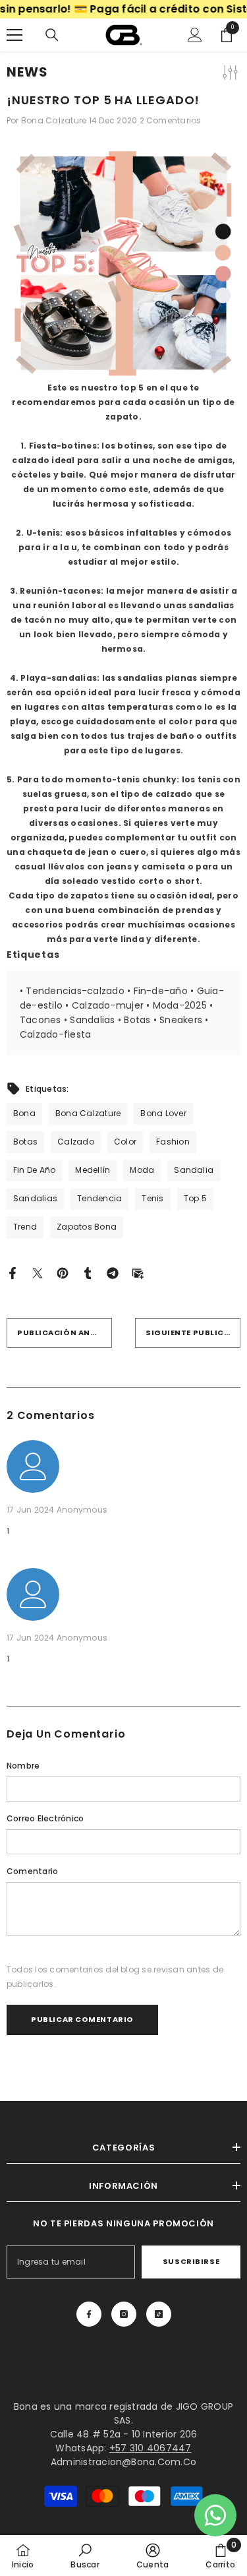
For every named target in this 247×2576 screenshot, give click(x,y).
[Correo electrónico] (138, 1273)
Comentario (32, 1871)
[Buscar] (52, 35)
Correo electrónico (45, 1818)
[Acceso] (195, 35)
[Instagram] (124, 2314)
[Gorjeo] (38, 1273)
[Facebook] (13, 1273)
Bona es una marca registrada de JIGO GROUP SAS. (123, 2413)
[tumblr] (88, 1273)
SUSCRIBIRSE (191, 2261)
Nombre (23, 1766)
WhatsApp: (123, 2448)
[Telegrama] (113, 1273)
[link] (85, 2556)
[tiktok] (159, 2314)
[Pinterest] (63, 1273)
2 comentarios (171, 120)
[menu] (14, 35)
